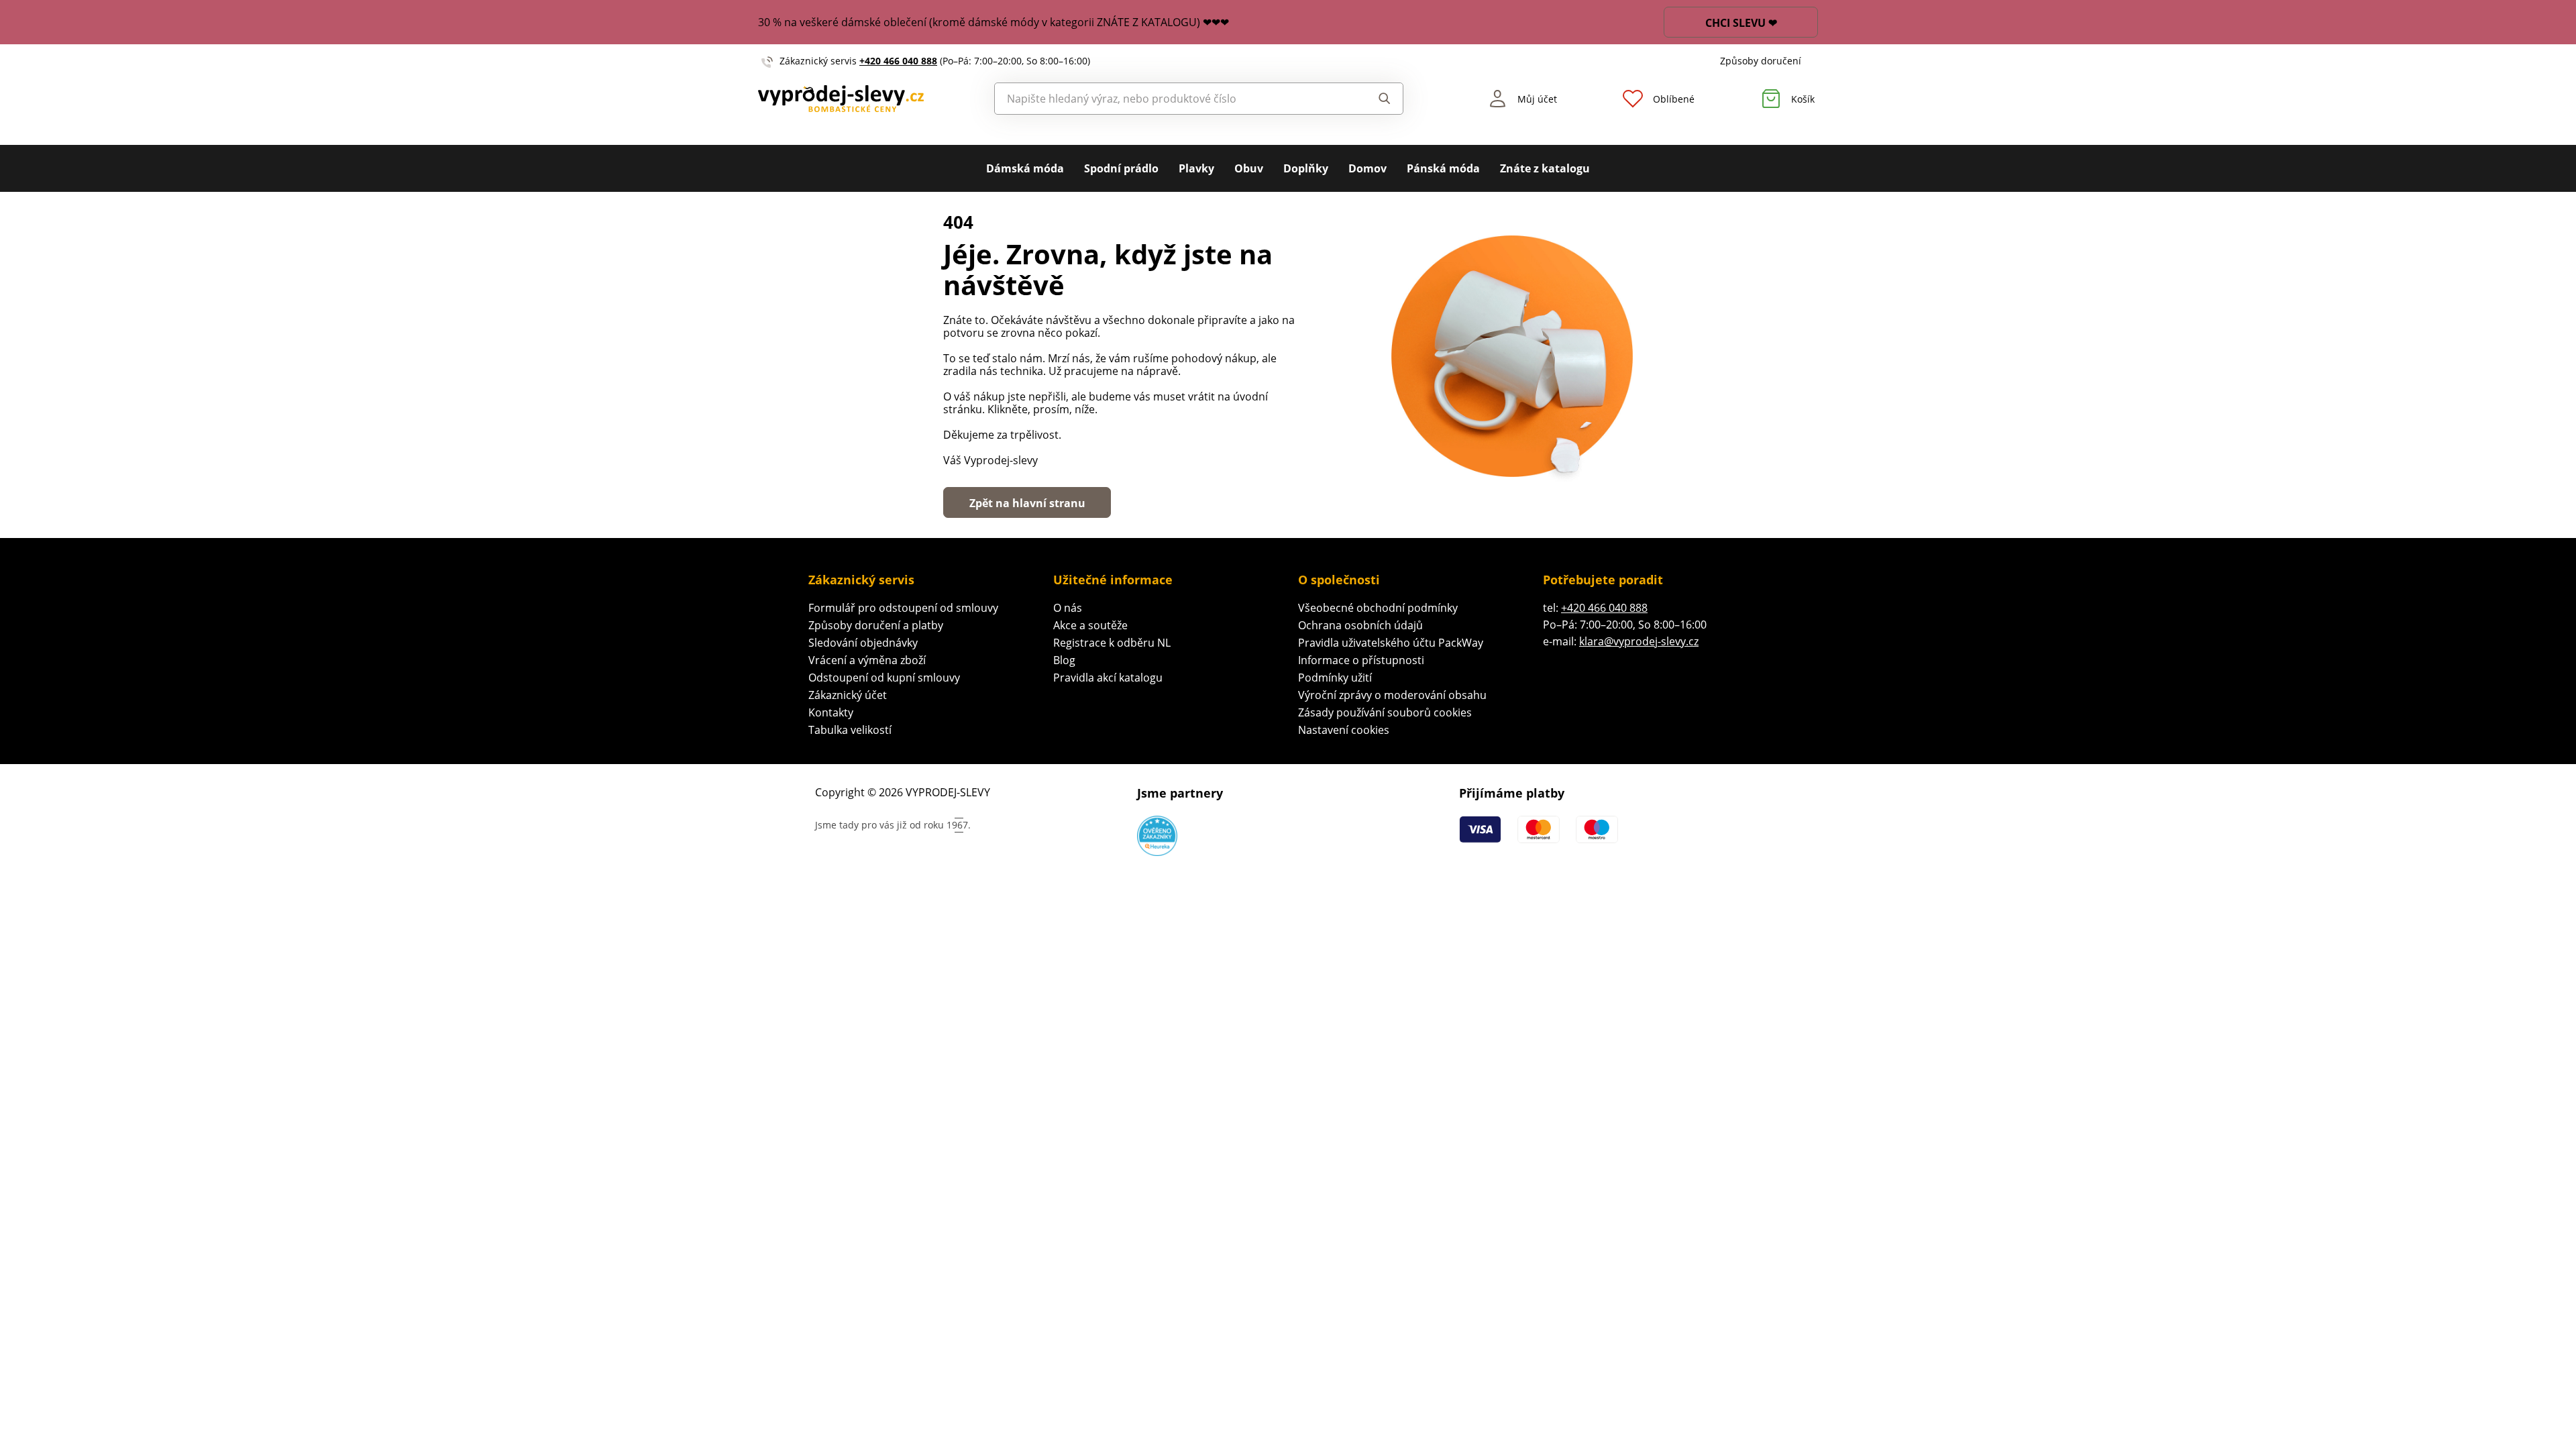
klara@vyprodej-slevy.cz (1639, 641)
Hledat (1372, 99)
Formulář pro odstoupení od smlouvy (903, 608)
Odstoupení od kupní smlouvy (884, 678)
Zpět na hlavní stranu (1027, 503)
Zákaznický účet (848, 695)
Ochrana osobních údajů (1360, 625)
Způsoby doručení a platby (876, 625)
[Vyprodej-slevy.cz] (841, 99)
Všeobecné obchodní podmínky (1378, 608)
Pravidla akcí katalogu (1108, 678)
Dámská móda (1025, 168)
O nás (1068, 608)
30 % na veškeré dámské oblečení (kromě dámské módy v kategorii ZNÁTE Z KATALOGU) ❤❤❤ (994, 22)
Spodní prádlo (1121, 168)
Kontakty (831, 712)
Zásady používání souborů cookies (1385, 712)
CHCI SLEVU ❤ (1741, 23)
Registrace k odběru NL (1112, 643)
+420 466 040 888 (898, 61)
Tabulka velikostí (850, 730)
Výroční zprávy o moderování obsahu (1392, 695)
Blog (1064, 660)
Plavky (1196, 168)
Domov (1367, 168)
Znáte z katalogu (1545, 168)
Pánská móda (1443, 168)
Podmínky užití (1335, 678)
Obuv (1249, 168)
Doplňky (1306, 168)
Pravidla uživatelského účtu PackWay (1391, 643)
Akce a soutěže (1090, 625)
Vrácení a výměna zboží (867, 660)
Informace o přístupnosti (1361, 660)
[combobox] (1168, 99)
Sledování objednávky (863, 643)
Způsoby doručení (1761, 61)
